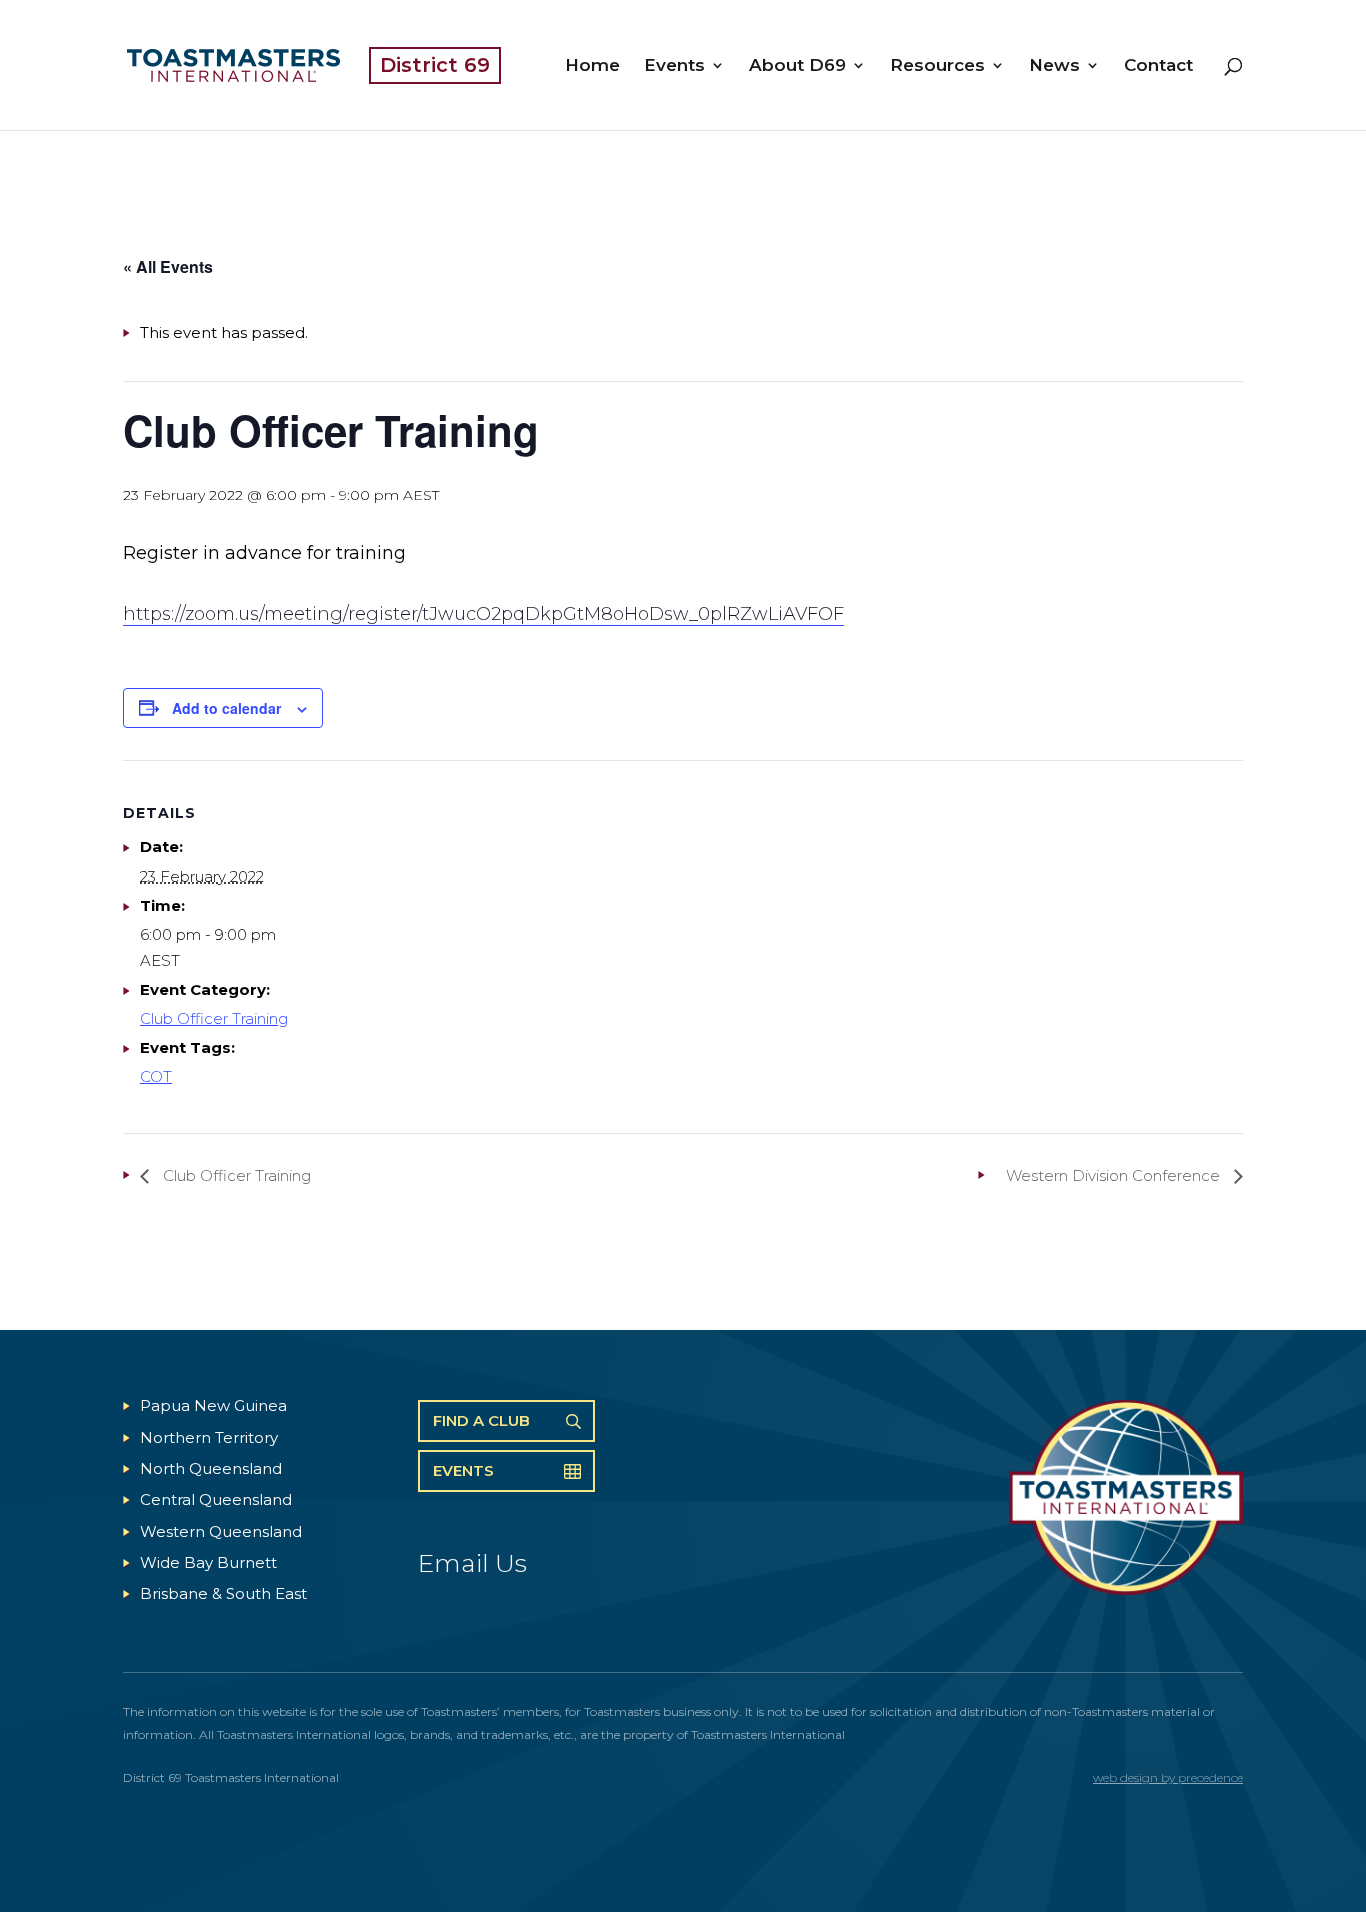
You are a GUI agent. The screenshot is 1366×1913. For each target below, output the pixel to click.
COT (156, 1076)
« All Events (168, 266)
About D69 (797, 66)
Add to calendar (226, 708)
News (1054, 66)
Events (674, 66)
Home (592, 66)
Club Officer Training (214, 1018)
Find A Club (481, 1420)
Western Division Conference (1115, 1175)
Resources (937, 66)
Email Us (472, 1563)
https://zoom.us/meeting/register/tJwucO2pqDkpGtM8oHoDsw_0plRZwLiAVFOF (483, 614)
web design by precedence (1168, 1777)
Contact (1158, 66)
